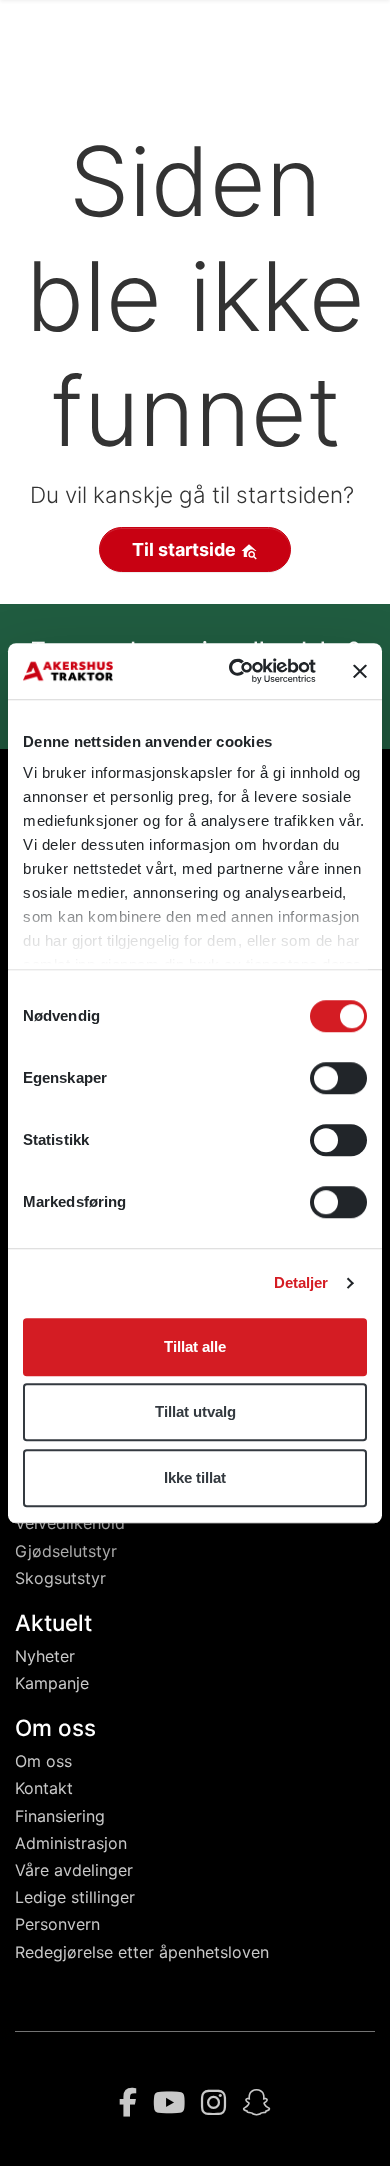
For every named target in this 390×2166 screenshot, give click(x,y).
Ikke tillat (195, 1477)
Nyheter (45, 1656)
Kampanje (52, 1683)
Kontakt (44, 1788)
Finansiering (60, 1816)
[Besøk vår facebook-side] (128, 2103)
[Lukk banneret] (360, 671)
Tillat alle (195, 1346)
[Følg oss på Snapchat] (256, 2103)
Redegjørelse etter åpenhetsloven (142, 1952)
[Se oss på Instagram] (213, 2103)
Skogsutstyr (60, 1578)
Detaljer (301, 1282)
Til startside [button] (186, 549)
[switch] (338, 1078)
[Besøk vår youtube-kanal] (169, 2103)
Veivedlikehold (70, 1523)
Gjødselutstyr (66, 1551)
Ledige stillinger (75, 1897)
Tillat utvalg (195, 1411)
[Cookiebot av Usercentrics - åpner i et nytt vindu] (236, 671)
